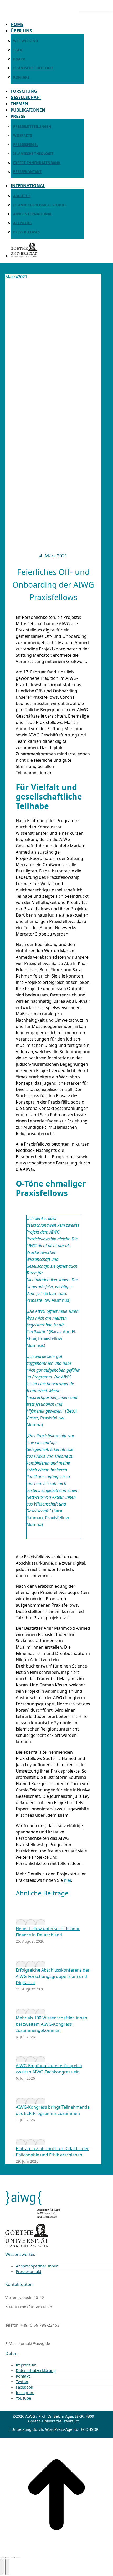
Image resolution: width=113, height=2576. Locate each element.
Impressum (26, 2365)
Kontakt (23, 2376)
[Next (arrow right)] (7, 2567)
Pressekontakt (29, 2271)
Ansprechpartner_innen (37, 2266)
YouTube (23, 2398)
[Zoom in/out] (18, 2557)
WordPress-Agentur (63, 2429)
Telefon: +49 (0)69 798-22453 (32, 2325)
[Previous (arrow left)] (2, 2567)
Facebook (24, 2387)
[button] (39, 16)
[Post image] (30, 1922)
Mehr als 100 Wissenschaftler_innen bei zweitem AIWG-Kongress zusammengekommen (52, 2024)
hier (67, 1880)
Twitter (22, 2381)
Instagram (25, 2392)
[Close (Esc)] (2, 2557)
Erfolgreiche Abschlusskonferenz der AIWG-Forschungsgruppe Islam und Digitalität (53, 1976)
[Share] (7, 2557)
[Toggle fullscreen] (13, 2557)
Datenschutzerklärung (36, 2370)
